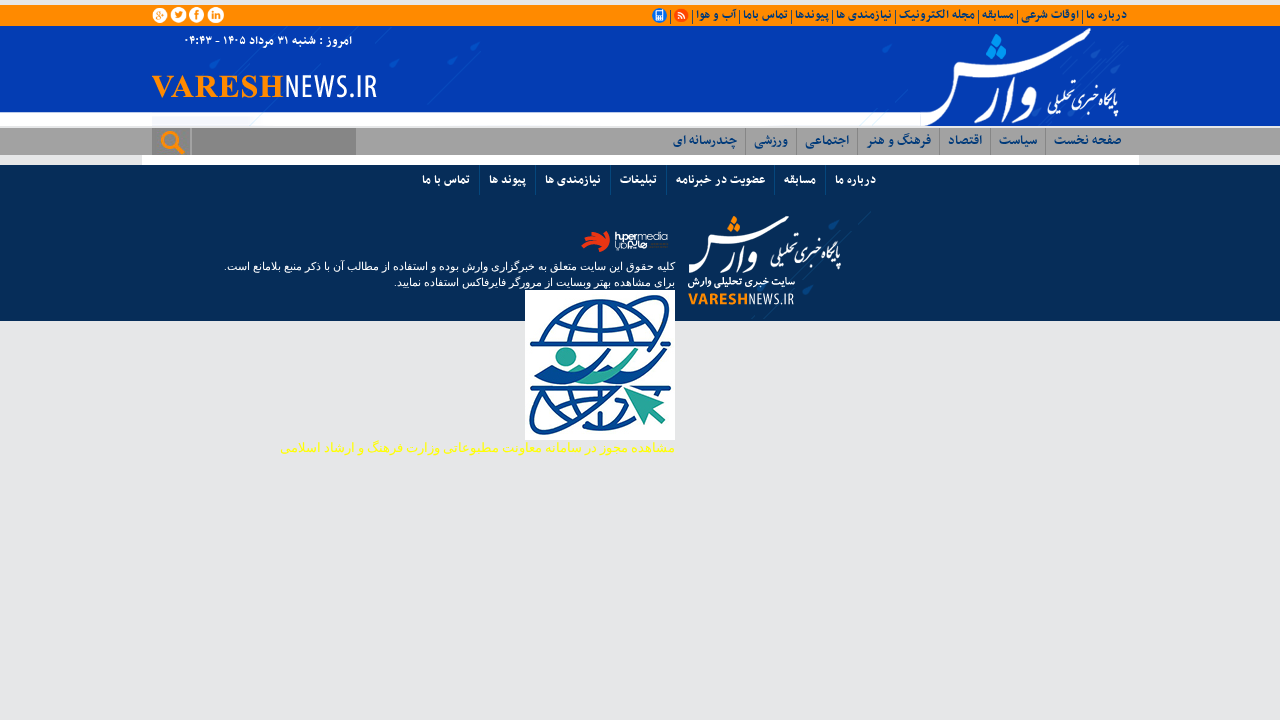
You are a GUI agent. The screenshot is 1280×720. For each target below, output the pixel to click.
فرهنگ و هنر (898, 141)
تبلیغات (638, 180)
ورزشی (771, 141)
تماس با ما (446, 180)
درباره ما (1106, 15)
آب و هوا (716, 15)
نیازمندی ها (864, 15)
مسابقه (998, 15)
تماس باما (765, 15)
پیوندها (812, 15)
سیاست (1018, 141)
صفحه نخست (1087, 141)
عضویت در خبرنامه (720, 180)
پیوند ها (507, 180)
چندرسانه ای (705, 141)
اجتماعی (827, 141)
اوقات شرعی (1050, 15)
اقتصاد (965, 141)
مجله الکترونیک (937, 15)
